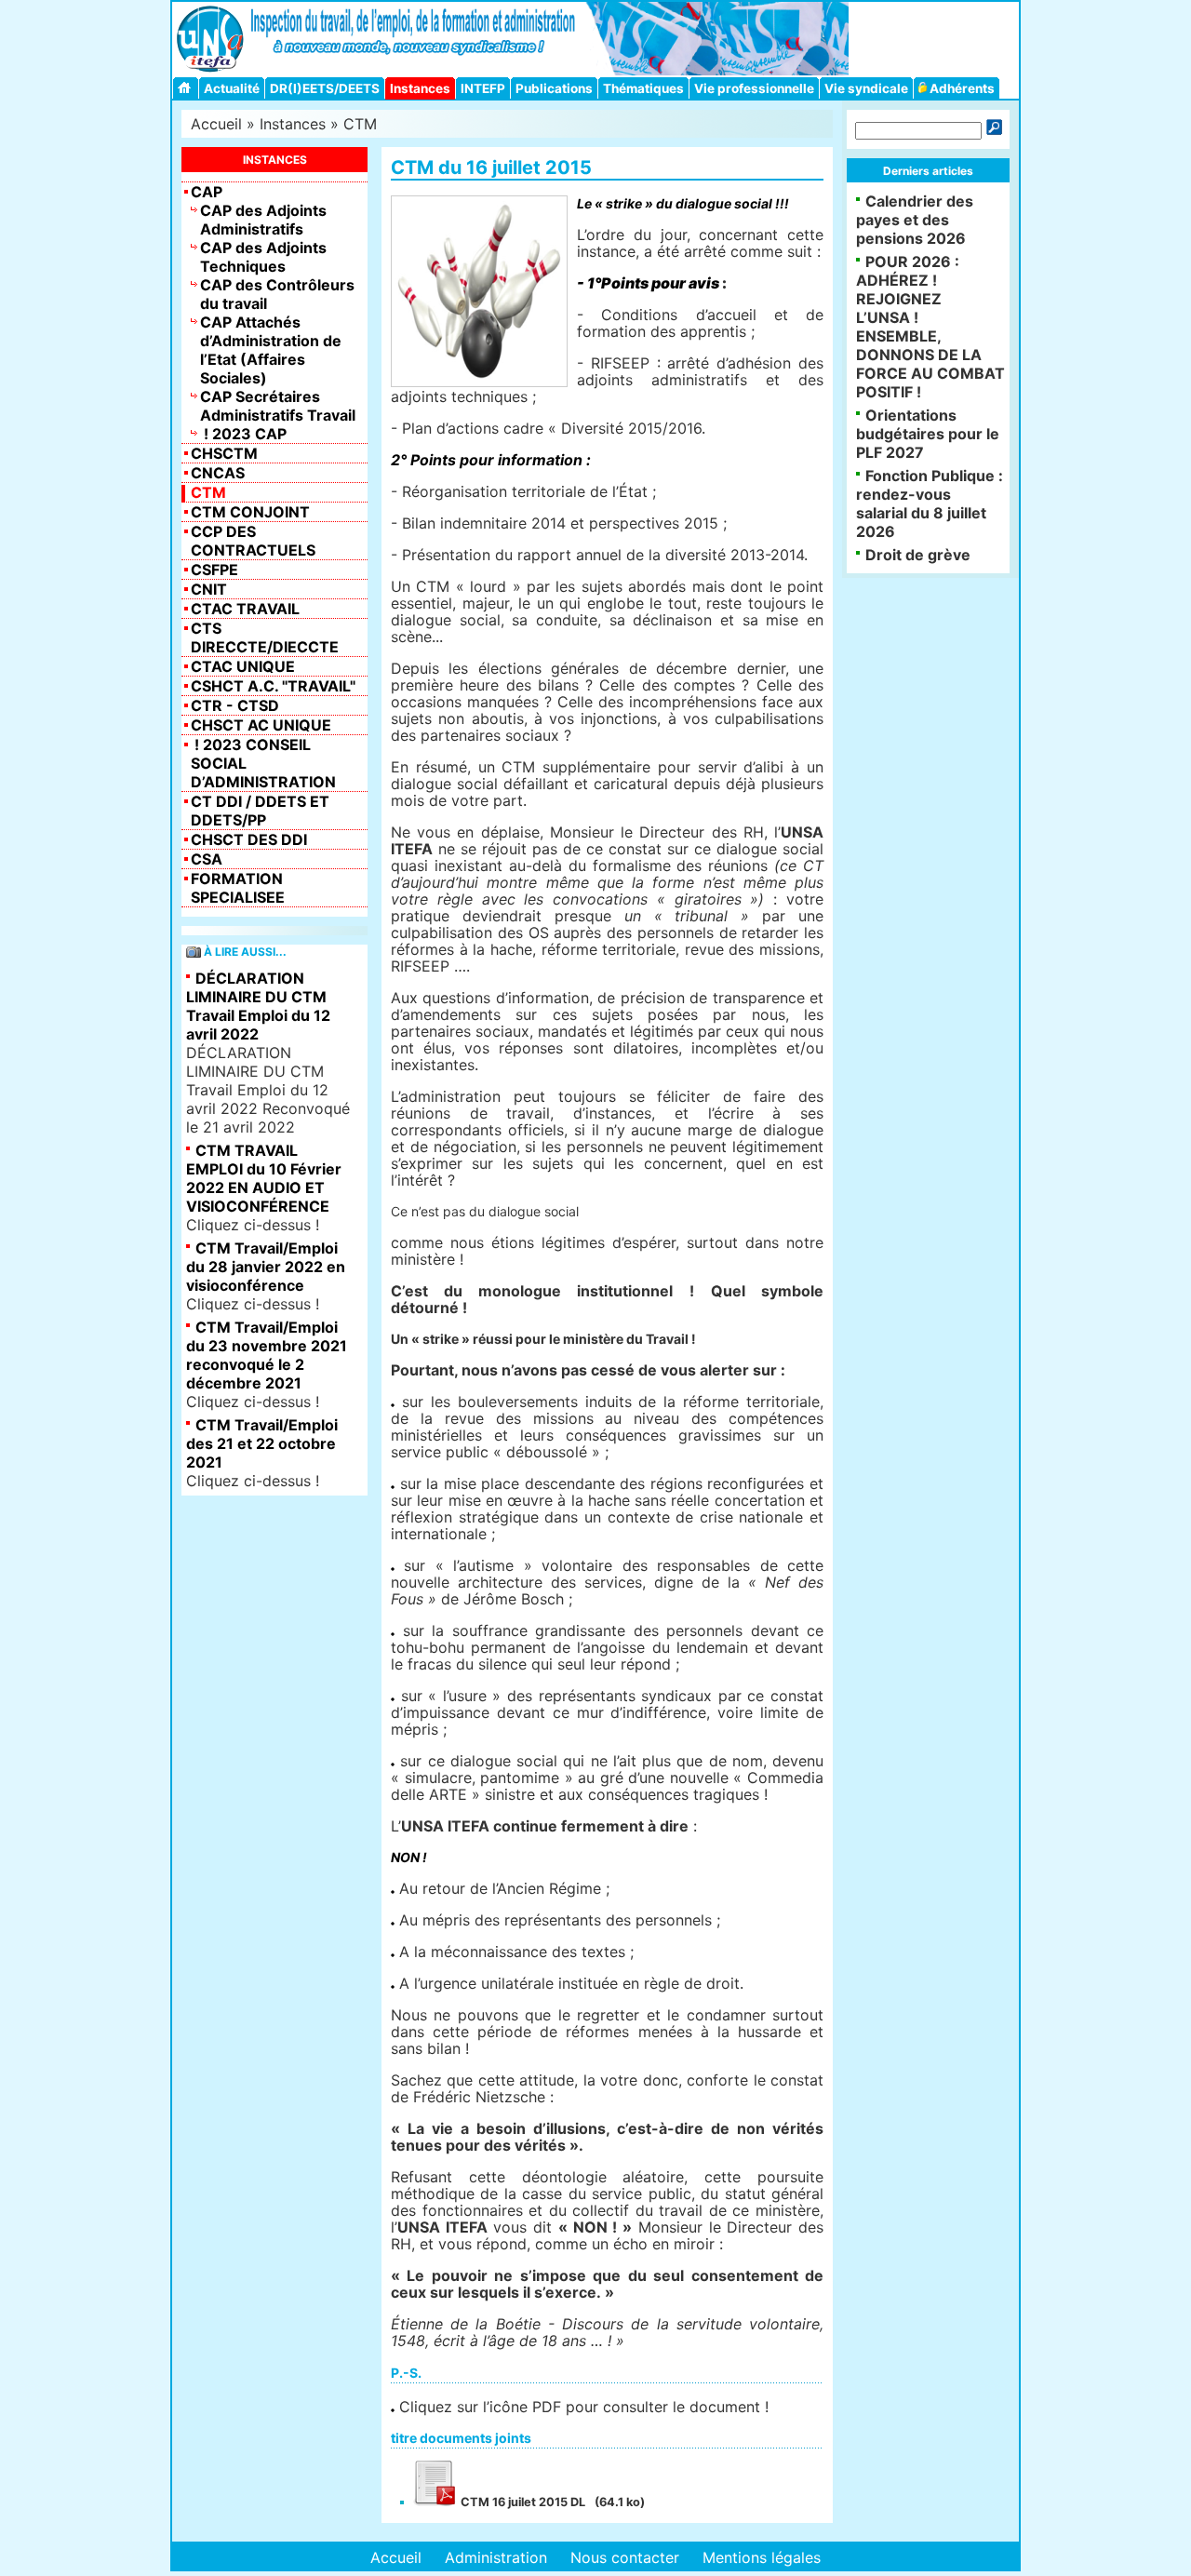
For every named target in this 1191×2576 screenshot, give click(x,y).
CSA (207, 859)
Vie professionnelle (754, 88)
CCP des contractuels (253, 541)
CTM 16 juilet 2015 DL (522, 2502)
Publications (554, 88)
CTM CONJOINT (250, 512)
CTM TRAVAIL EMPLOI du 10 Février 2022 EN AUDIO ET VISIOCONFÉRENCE (264, 1178)
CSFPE (214, 570)
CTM (360, 124)
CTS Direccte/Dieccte (265, 637)
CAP (207, 192)
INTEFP (483, 88)
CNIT (209, 589)
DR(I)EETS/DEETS (325, 88)
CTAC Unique (243, 666)
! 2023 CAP (243, 434)
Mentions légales (762, 2557)
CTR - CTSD (235, 705)
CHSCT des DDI (249, 839)
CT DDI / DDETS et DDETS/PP (260, 811)
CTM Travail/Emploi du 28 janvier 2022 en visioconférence (266, 1267)
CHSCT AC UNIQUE (261, 725)
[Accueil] (187, 88)
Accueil (216, 124)
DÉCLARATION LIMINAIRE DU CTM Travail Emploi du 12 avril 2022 (258, 1006)
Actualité (232, 88)
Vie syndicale (866, 88)
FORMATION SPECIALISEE (238, 888)
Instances (420, 88)
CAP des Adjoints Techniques (263, 257)
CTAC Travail (245, 609)
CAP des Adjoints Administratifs (263, 220)
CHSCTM (224, 453)
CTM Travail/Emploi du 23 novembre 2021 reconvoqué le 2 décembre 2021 (267, 1355)
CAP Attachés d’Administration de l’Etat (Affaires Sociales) (271, 350)
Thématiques (643, 88)
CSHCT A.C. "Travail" (273, 686)
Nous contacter (625, 2557)
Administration (496, 2557)
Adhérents (961, 88)
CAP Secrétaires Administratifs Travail (278, 406)
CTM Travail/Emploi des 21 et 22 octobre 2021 (262, 1443)
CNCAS (218, 473)
